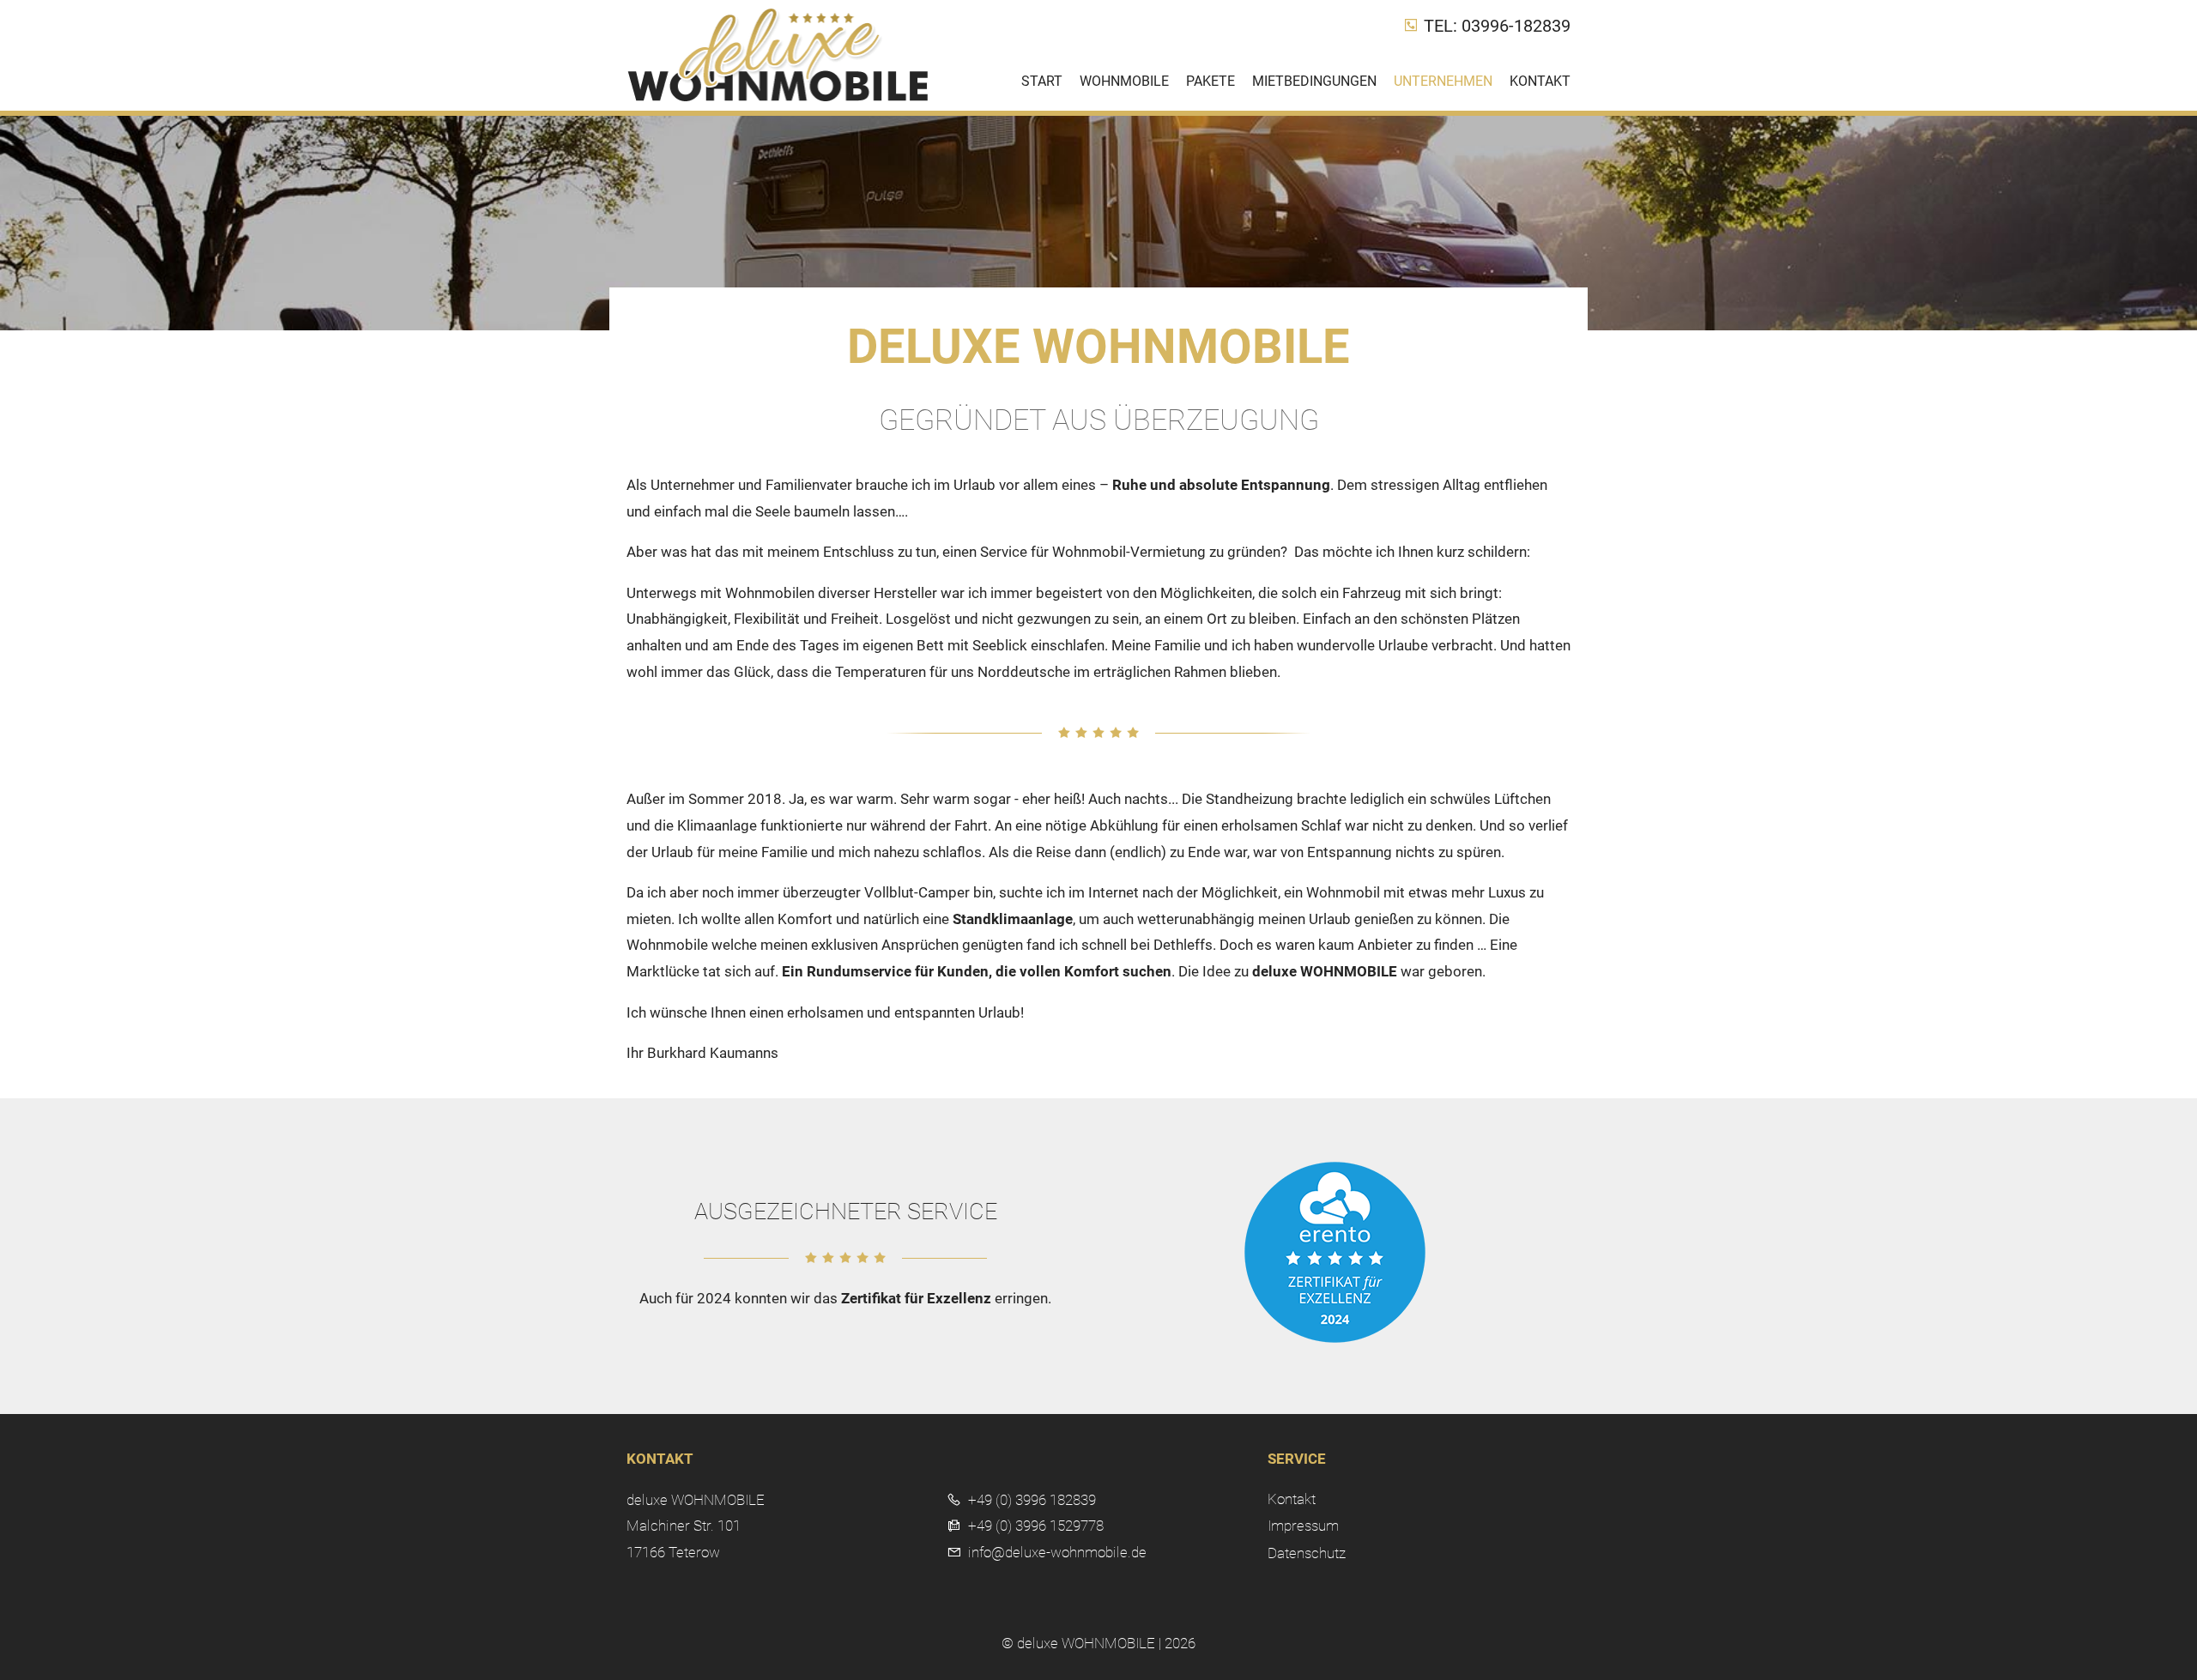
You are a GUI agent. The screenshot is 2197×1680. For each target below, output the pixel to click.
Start (1042, 81)
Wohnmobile (1124, 81)
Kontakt (1540, 81)
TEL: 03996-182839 (1495, 26)
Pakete (1210, 81)
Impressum (1303, 1526)
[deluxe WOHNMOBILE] (778, 98)
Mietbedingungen (1314, 81)
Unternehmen (1443, 81)
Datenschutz (1307, 1553)
